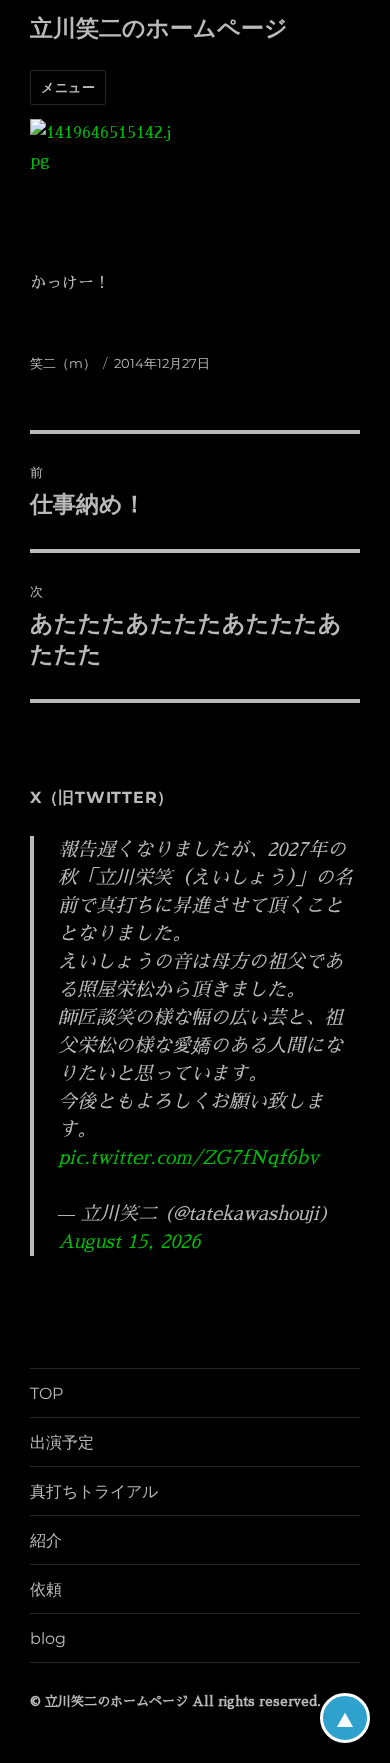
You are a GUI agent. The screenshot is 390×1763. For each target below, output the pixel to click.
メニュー (68, 87)
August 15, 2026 (129, 1241)
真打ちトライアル (94, 1491)
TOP (46, 1393)
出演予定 (62, 1442)
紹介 (46, 1540)
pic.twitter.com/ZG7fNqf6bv (188, 1157)
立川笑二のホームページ (159, 28)
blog (48, 1638)
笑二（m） (63, 363)
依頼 (46, 1589)
